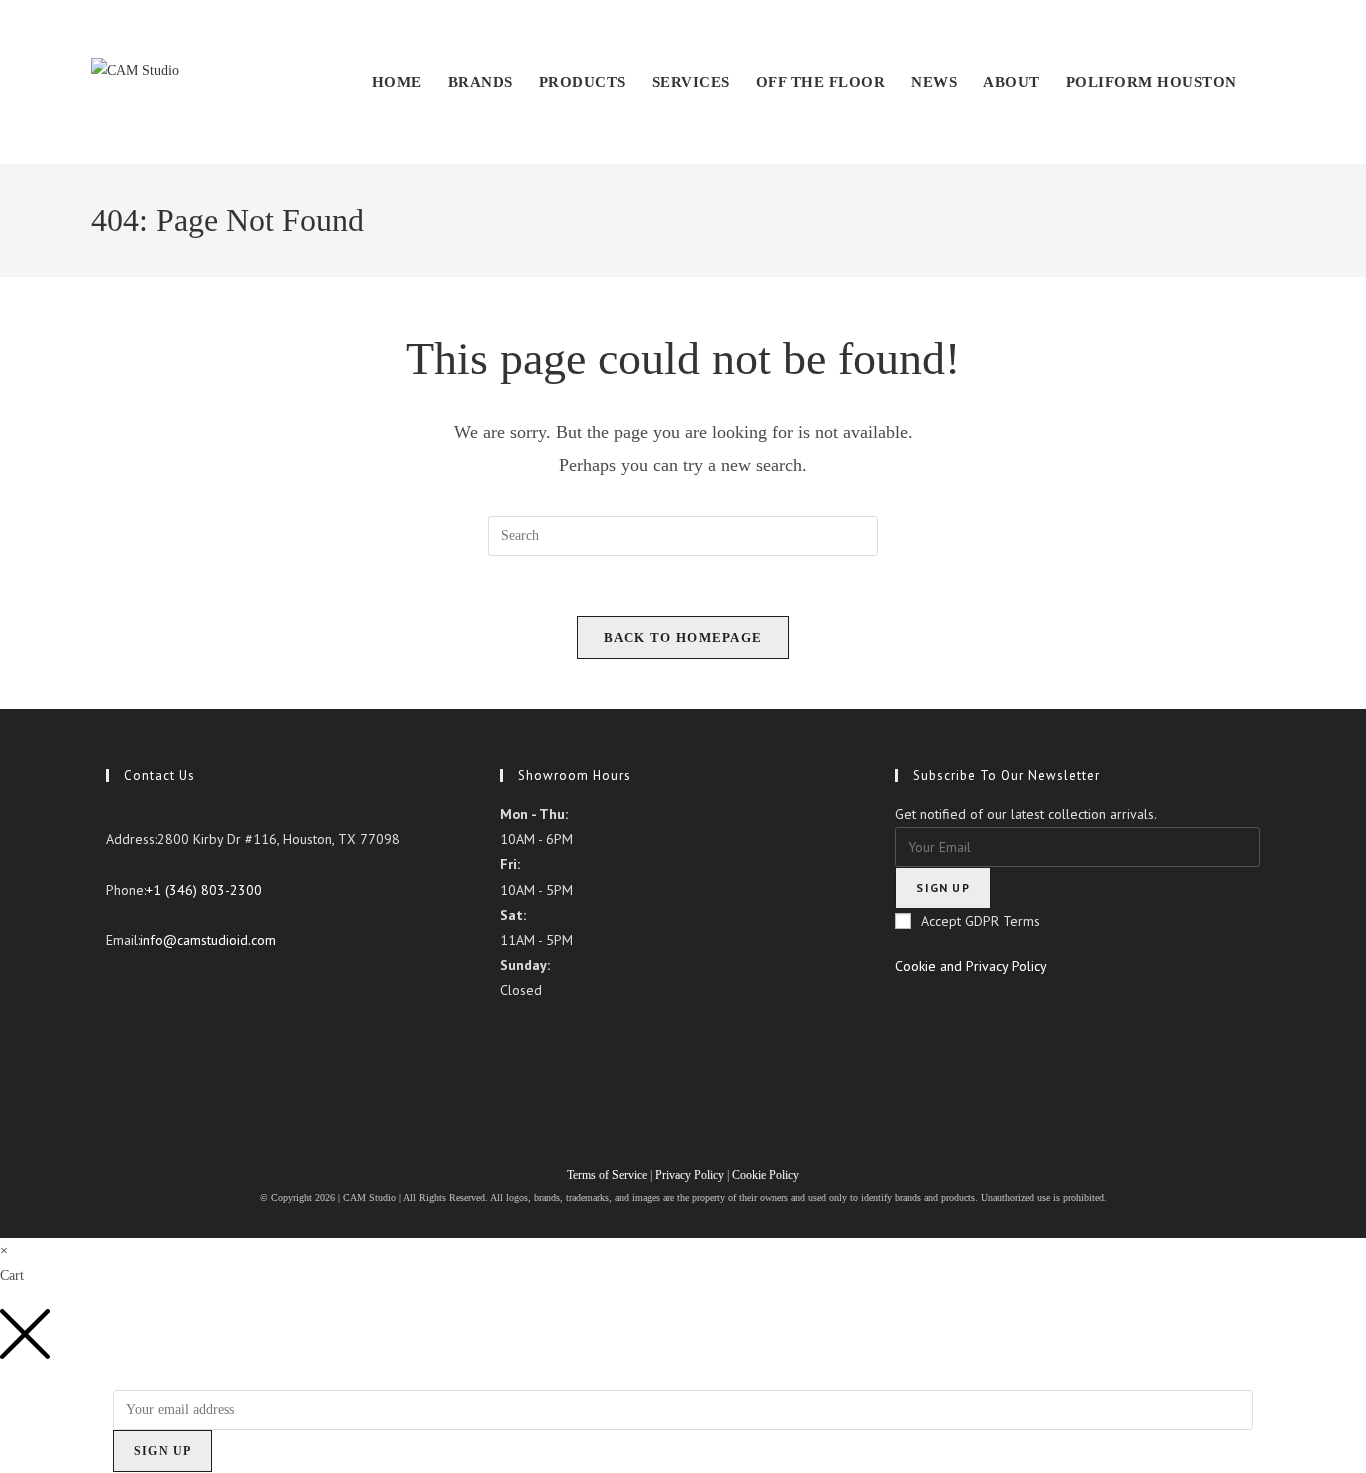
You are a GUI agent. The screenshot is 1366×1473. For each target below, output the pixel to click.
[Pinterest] (111, 1086)
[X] (111, 985)
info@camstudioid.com (208, 940)
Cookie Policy (765, 1175)
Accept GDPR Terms (980, 921)
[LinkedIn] (111, 1061)
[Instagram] (111, 1035)
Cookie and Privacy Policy (971, 966)
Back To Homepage (683, 637)
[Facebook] (111, 1010)
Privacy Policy (689, 1175)
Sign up (942, 887)
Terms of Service (608, 1175)
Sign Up (162, 1451)
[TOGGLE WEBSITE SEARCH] (1270, 82)
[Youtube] (111, 1111)
